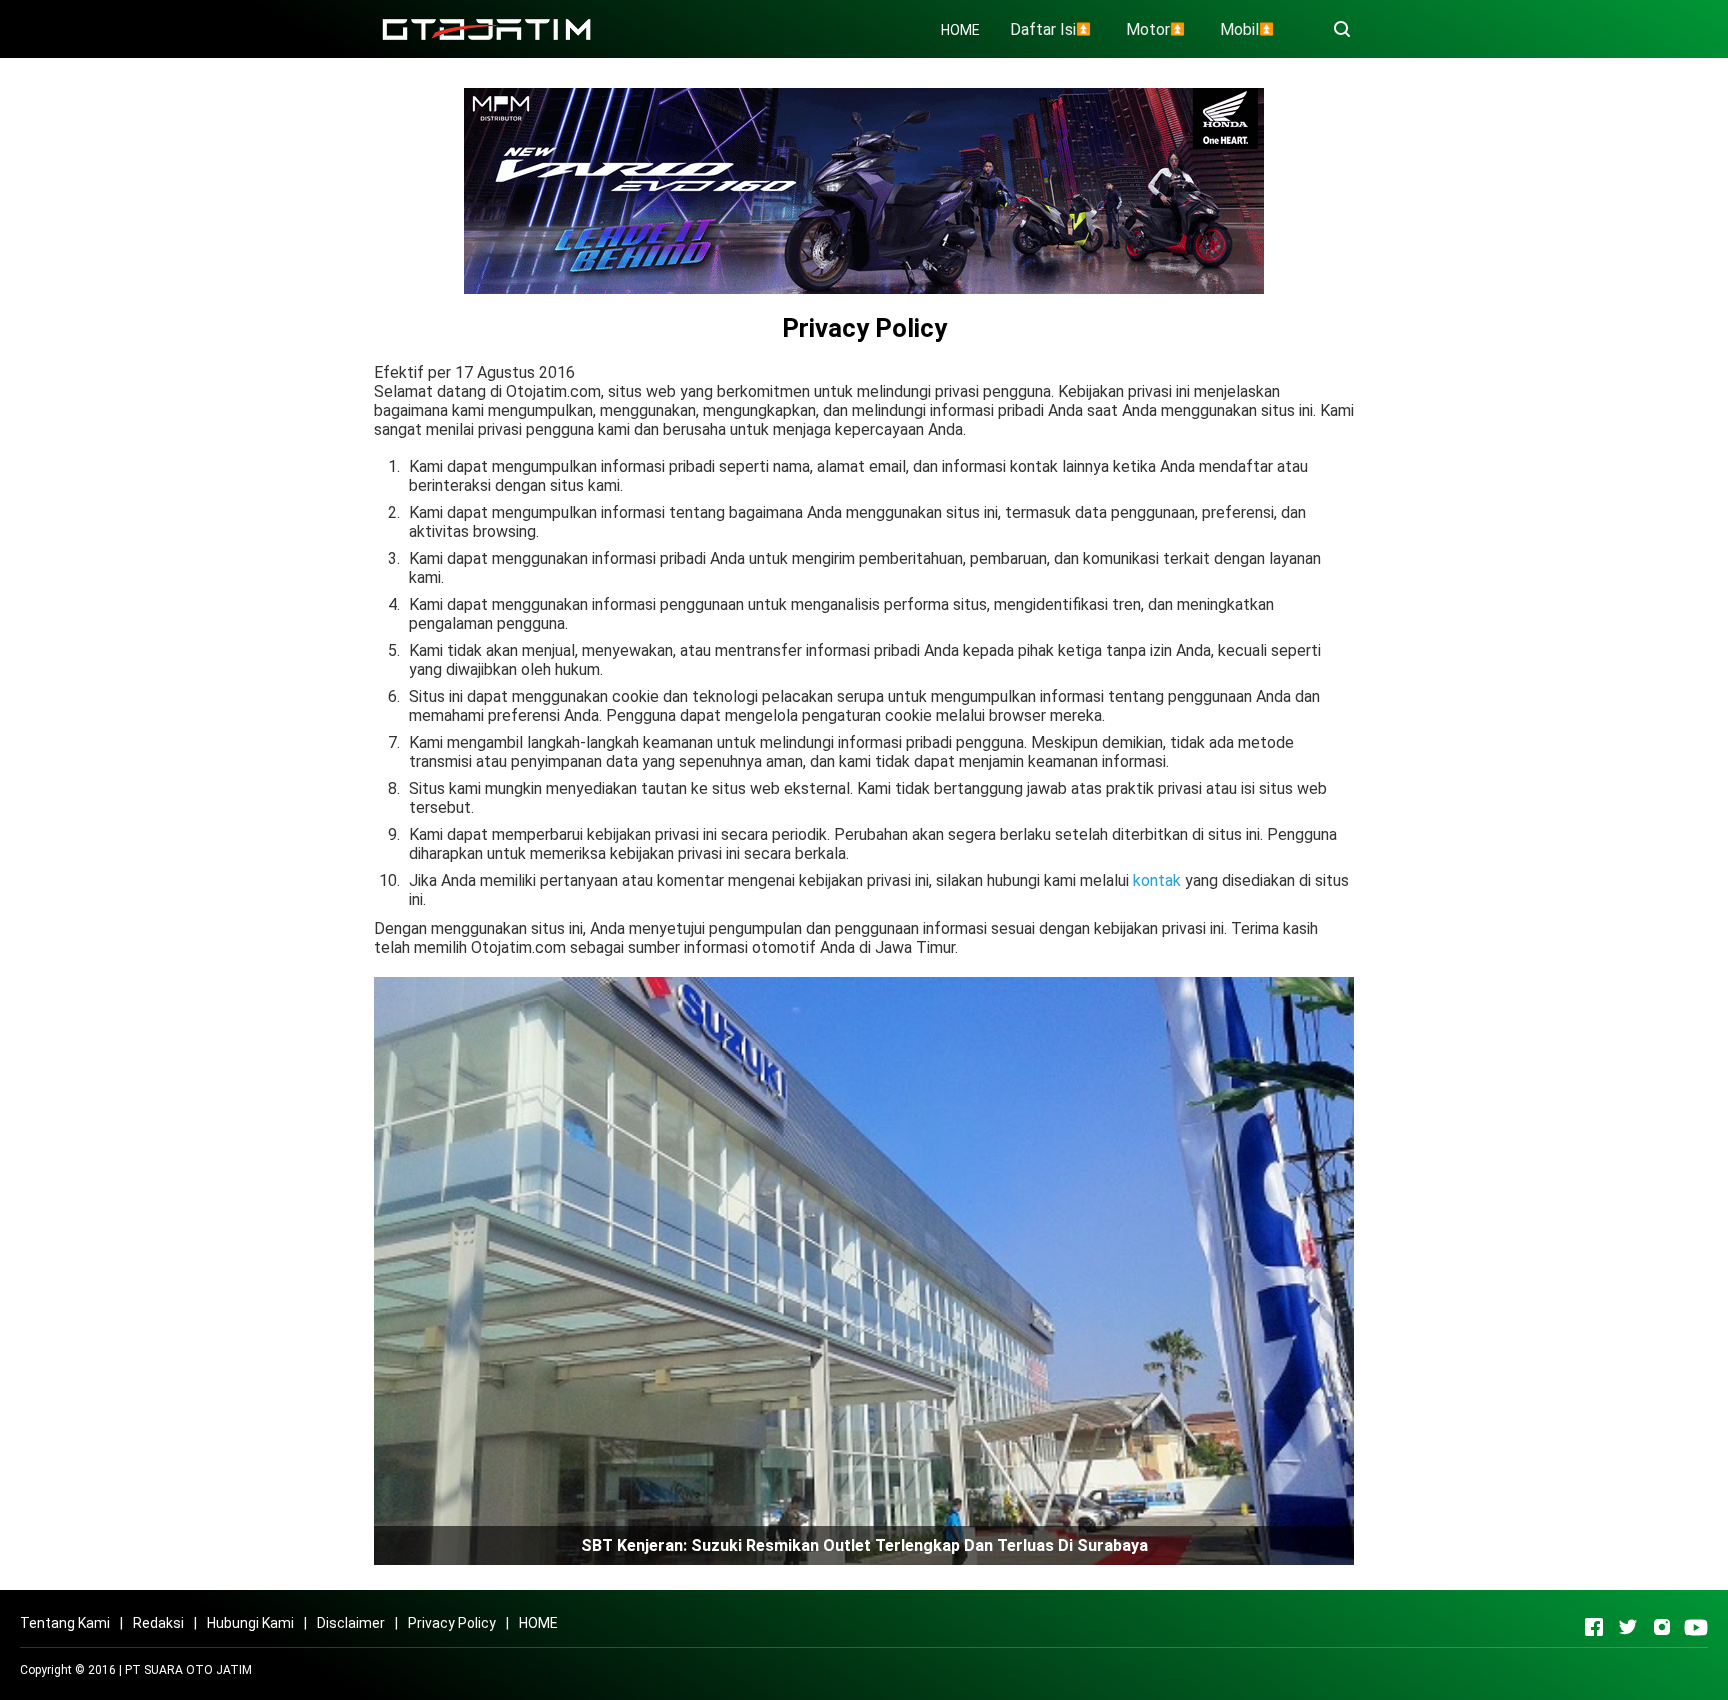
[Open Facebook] (1594, 1627)
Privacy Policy (452, 1623)
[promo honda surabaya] (864, 189)
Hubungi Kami (250, 1623)
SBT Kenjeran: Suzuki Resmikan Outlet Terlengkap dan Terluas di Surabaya (864, 1545)
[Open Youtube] (1696, 1627)
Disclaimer (351, 1623)
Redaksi (158, 1623)
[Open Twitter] (1628, 1627)
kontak (1157, 880)
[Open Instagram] (1662, 1627)
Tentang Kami (65, 1623)
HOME (960, 30)
